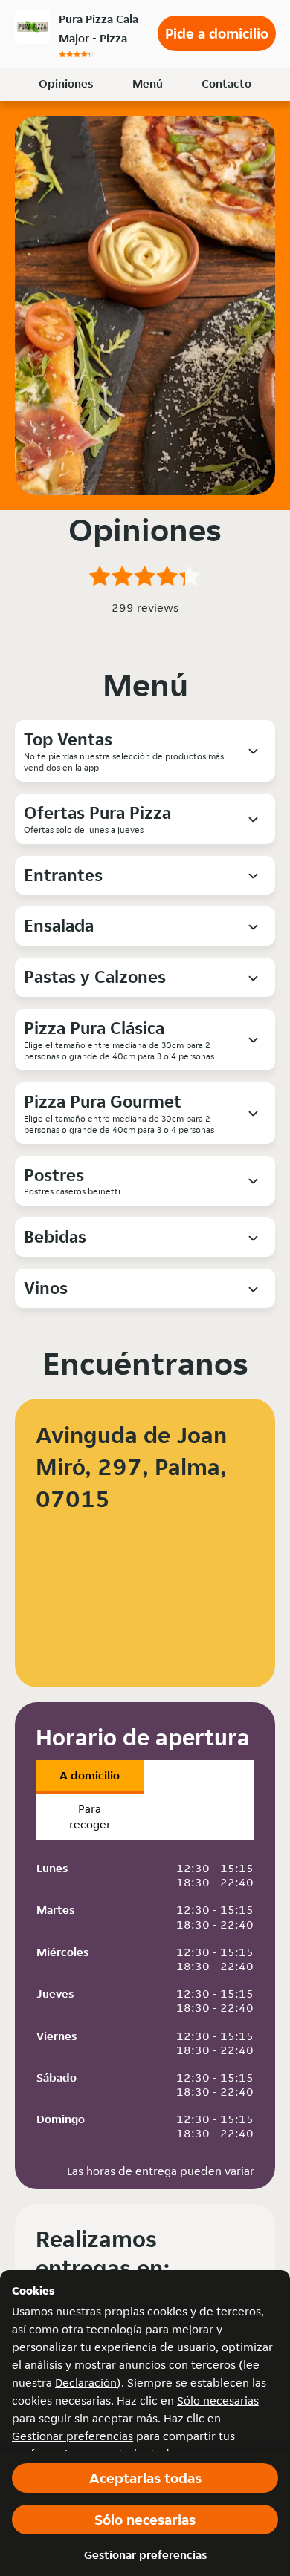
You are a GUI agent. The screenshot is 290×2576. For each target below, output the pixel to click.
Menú (148, 84)
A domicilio (90, 1775)
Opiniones (66, 84)
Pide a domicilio (217, 33)
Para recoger (90, 1817)
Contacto (226, 84)
